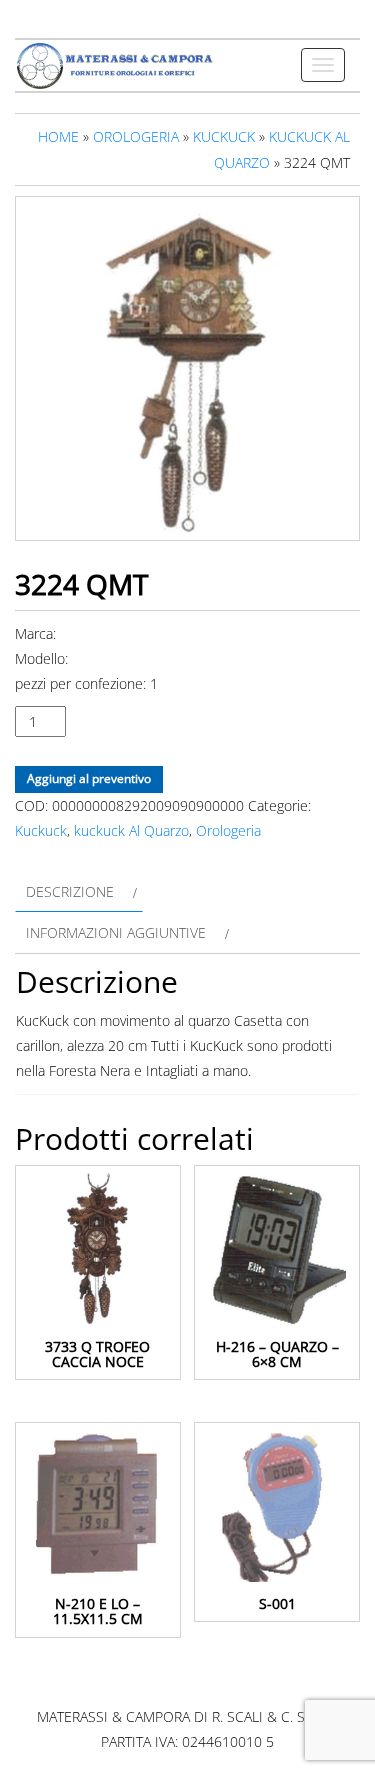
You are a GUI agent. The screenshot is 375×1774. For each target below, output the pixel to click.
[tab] (79, 891)
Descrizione (70, 891)
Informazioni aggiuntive (116, 932)
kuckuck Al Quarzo (131, 830)
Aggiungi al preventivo (89, 778)
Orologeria (136, 136)
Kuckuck (224, 136)
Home (58, 136)
